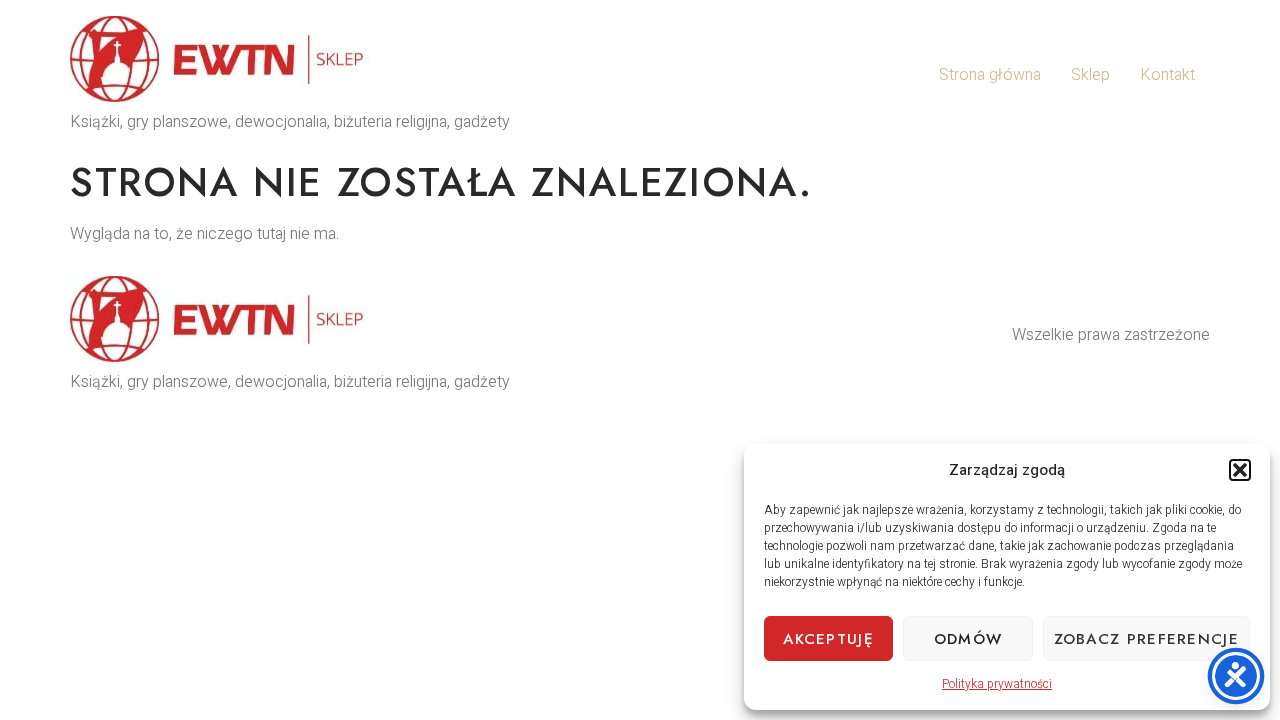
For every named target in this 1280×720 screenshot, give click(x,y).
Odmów (968, 639)
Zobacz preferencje (1146, 639)
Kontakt (1167, 75)
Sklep (1090, 75)
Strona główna (990, 75)
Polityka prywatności (997, 684)
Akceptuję (828, 639)
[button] (1240, 470)
